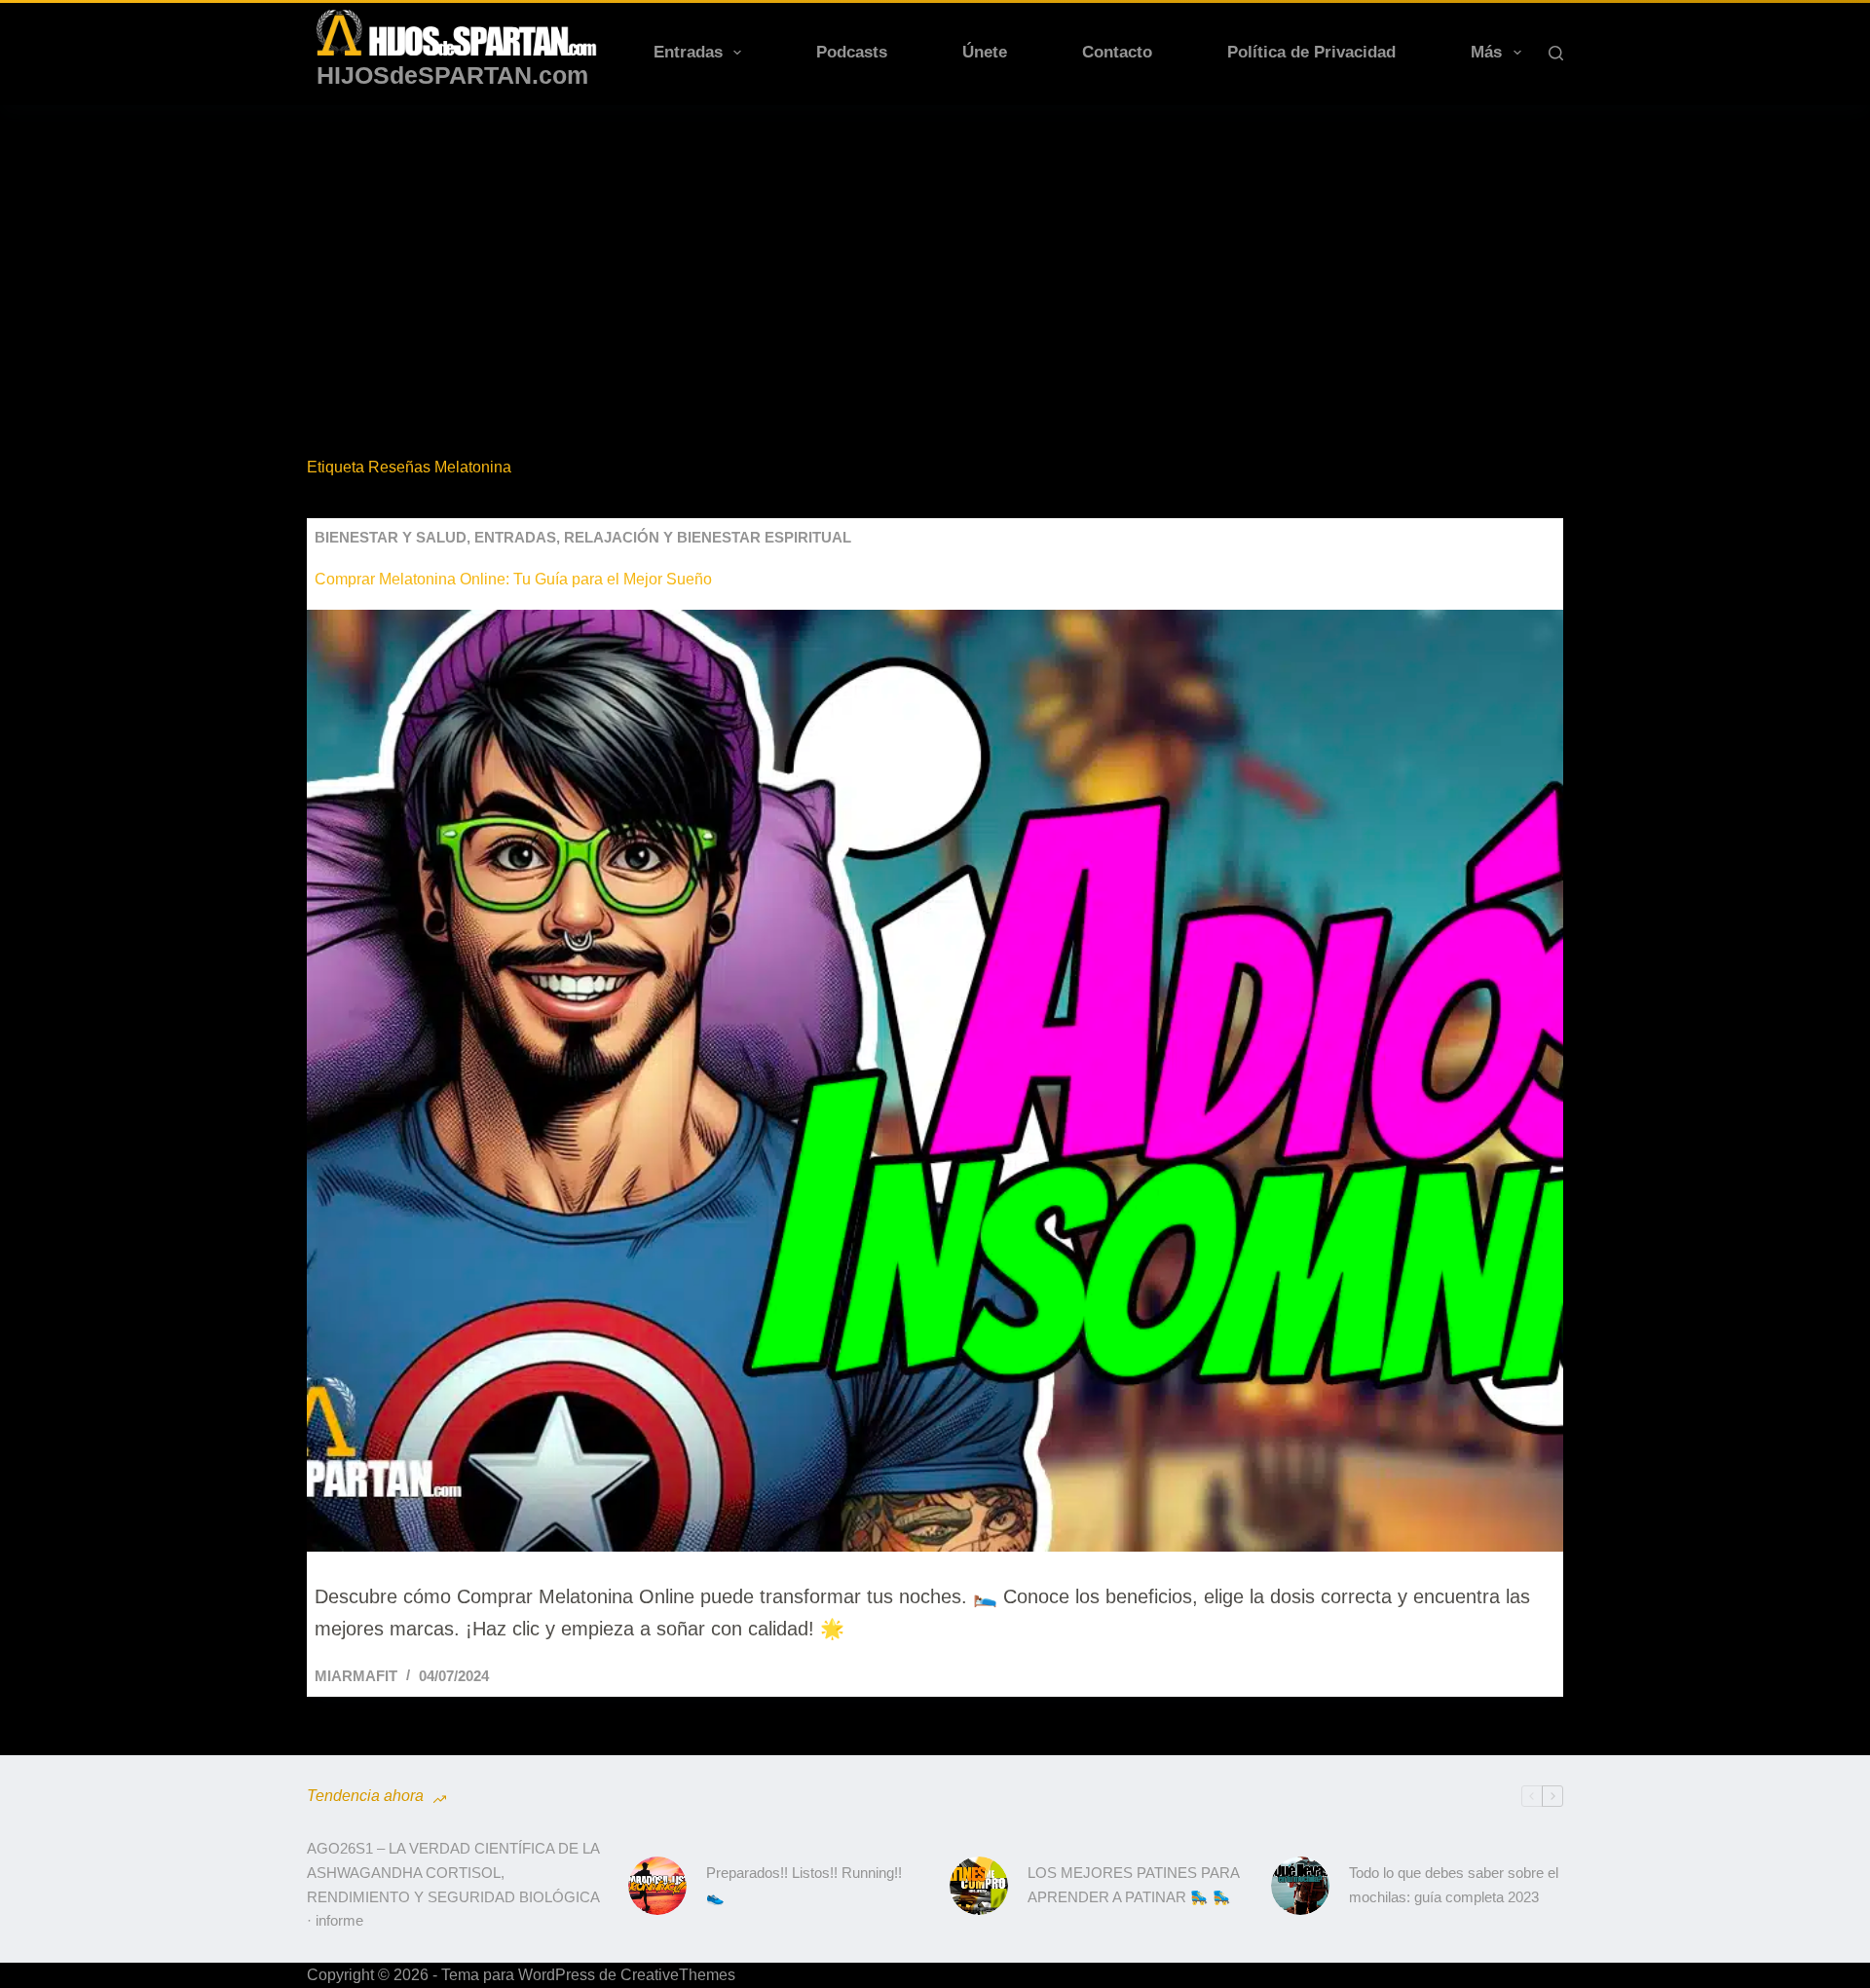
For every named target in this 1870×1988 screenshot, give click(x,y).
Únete (985, 52)
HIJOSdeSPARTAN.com (452, 75)
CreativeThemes (678, 1975)
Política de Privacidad (1311, 52)
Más (1486, 52)
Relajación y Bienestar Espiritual (708, 537)
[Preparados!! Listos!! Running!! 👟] (657, 1886)
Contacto (1117, 52)
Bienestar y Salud (391, 537)
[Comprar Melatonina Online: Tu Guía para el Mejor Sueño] (935, 1081)
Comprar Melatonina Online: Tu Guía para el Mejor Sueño (513, 579)
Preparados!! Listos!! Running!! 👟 (804, 1885)
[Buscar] (1556, 53)
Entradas (688, 52)
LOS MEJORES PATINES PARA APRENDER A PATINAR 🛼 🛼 (1133, 1885)
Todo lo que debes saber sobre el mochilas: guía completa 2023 (1454, 1885)
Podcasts (852, 52)
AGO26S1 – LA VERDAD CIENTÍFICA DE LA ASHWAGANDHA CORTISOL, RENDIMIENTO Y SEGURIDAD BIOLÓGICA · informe (453, 1884)
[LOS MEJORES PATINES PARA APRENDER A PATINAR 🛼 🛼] (979, 1886)
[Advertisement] (935, 251)
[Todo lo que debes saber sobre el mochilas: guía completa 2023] (1300, 1886)
